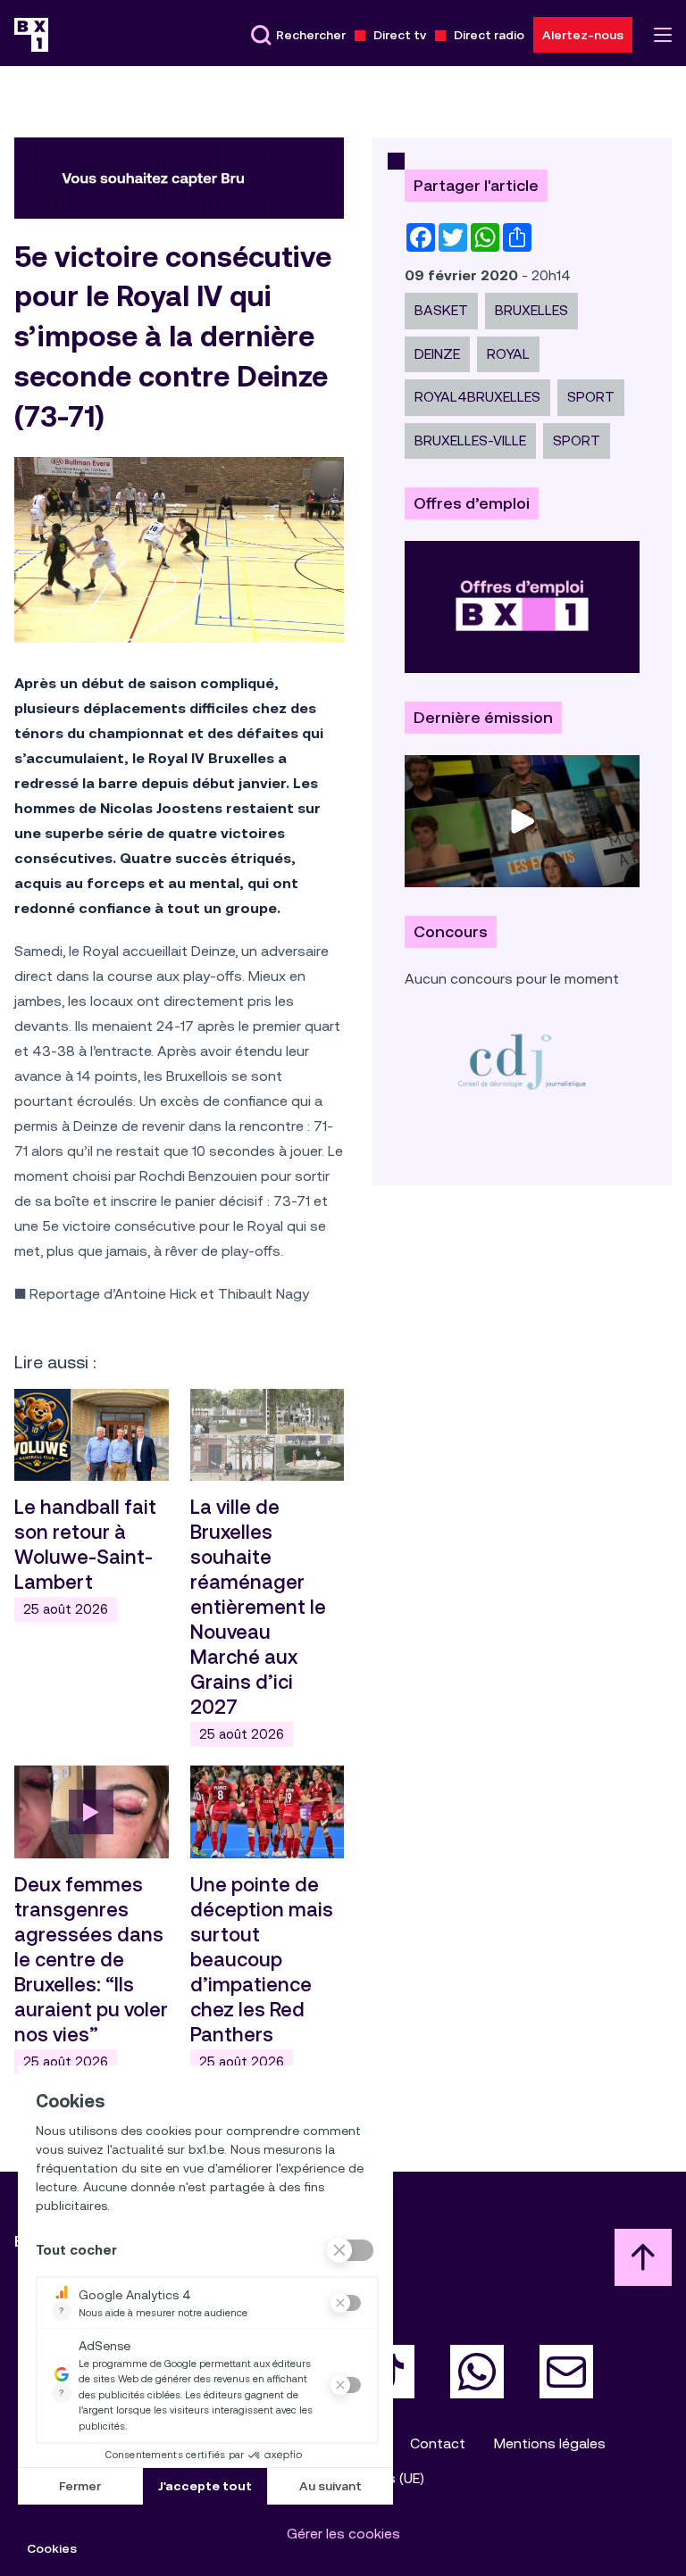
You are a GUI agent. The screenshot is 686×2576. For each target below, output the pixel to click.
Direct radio (489, 35)
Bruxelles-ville (470, 440)
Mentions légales (550, 2443)
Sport (577, 440)
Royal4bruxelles (477, 397)
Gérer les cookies (343, 2534)
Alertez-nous (583, 35)
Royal (508, 354)
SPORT (591, 397)
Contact (438, 2443)
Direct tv (400, 35)
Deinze (437, 354)
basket (441, 310)
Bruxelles (531, 310)
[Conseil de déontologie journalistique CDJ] (522, 1061)
